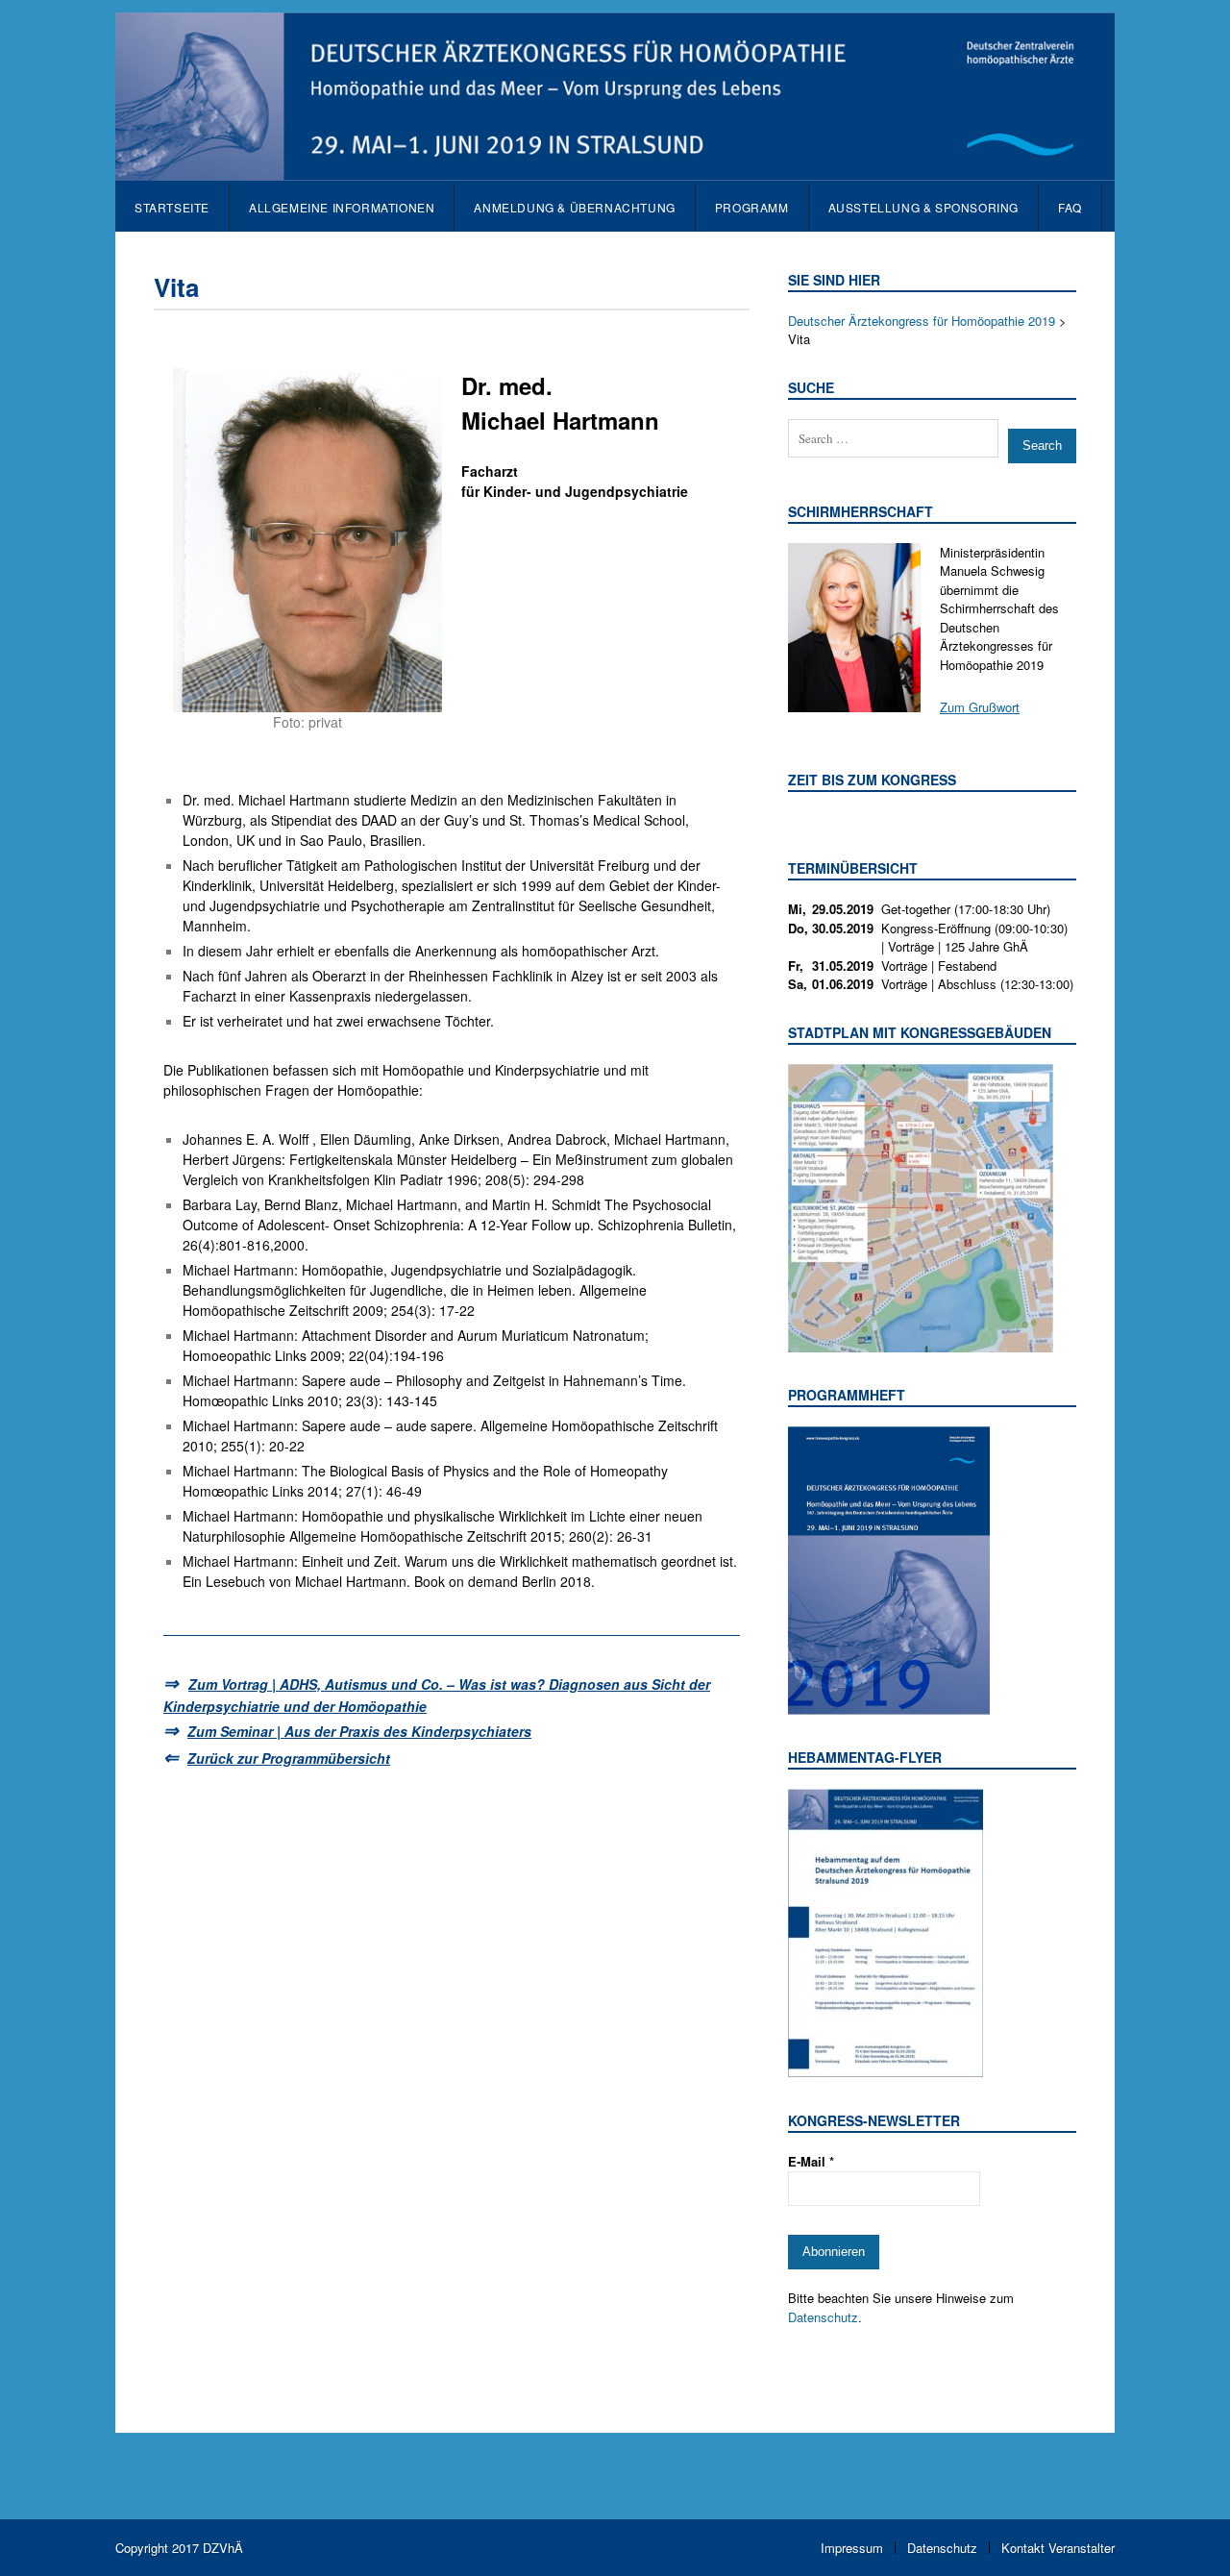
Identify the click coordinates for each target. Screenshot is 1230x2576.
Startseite (172, 207)
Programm (752, 207)
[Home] (615, 171)
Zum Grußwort (980, 707)
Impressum (852, 2548)
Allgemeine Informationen (342, 207)
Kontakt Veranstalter (1058, 2548)
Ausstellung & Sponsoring (923, 207)
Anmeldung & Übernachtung (574, 207)
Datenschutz (823, 2317)
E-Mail (811, 2161)
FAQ (1070, 207)
